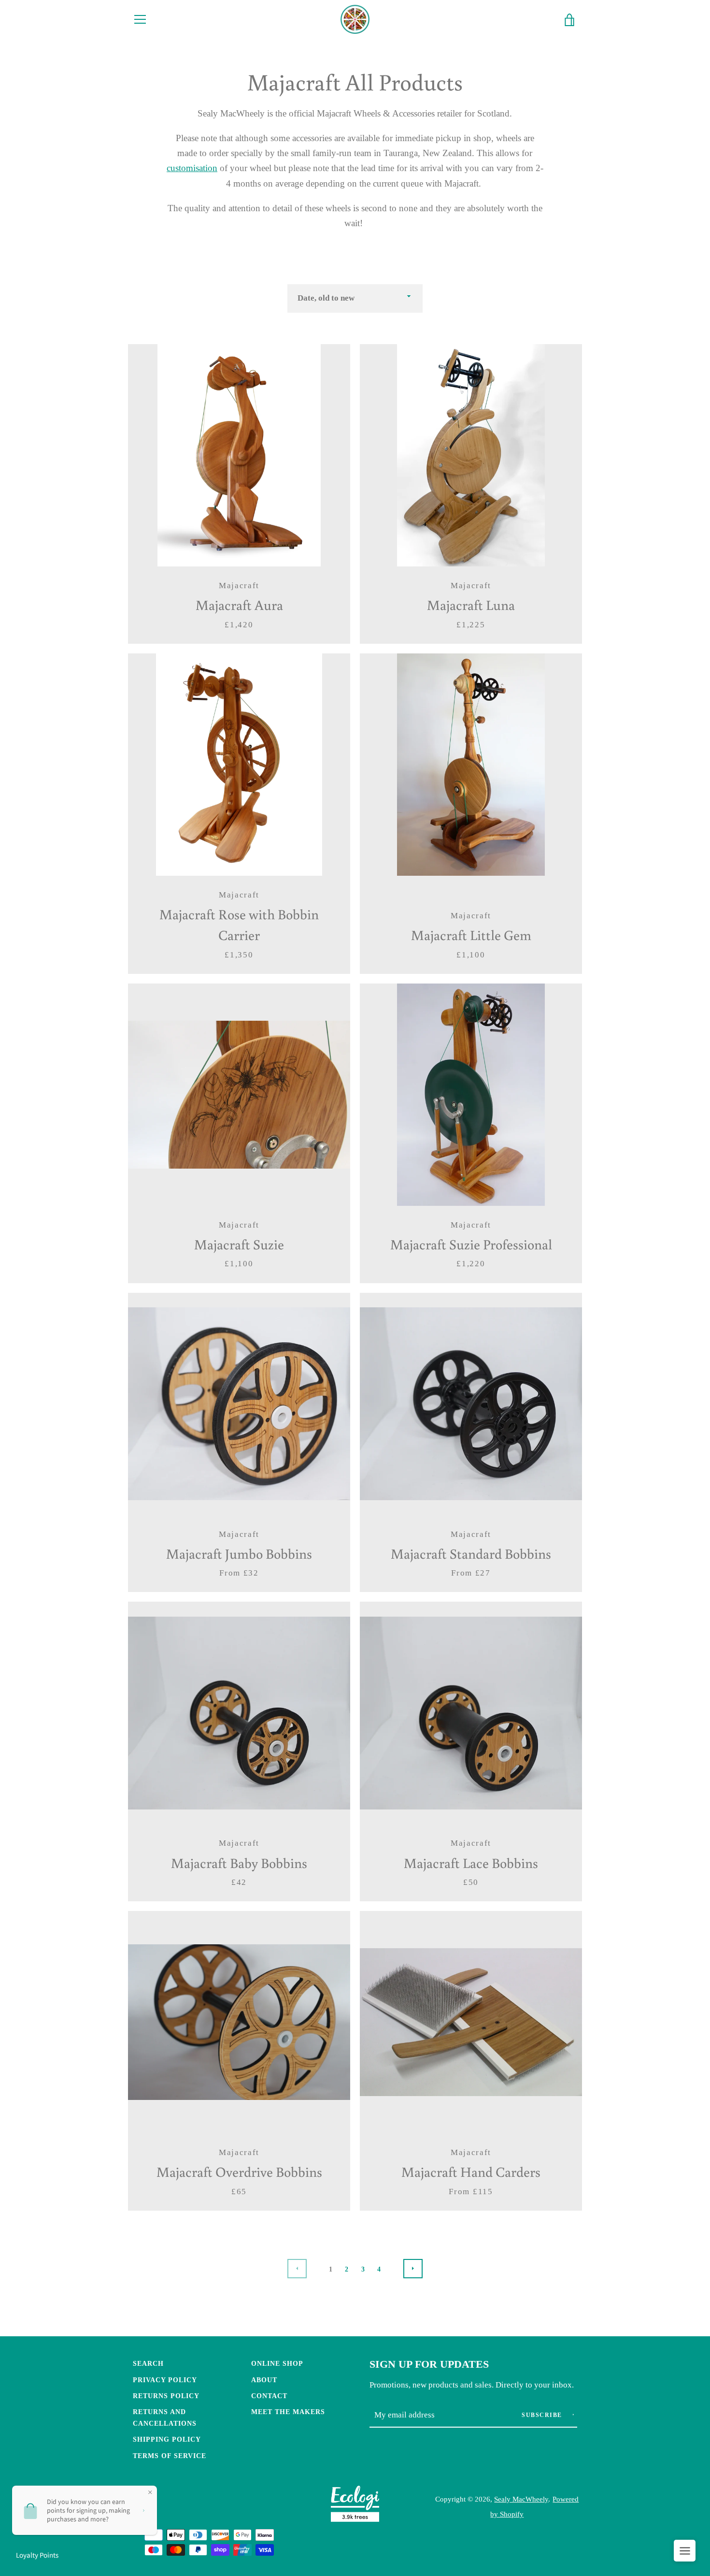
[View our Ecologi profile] (355, 2506)
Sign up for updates (429, 2364)
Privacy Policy (165, 2380)
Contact (269, 2396)
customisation (192, 168)
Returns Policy (166, 2396)
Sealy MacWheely (521, 2499)
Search (148, 2363)
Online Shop (277, 2363)
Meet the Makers (288, 2412)
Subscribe (543, 2415)
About (264, 2380)
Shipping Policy (167, 2439)
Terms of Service (170, 2456)
